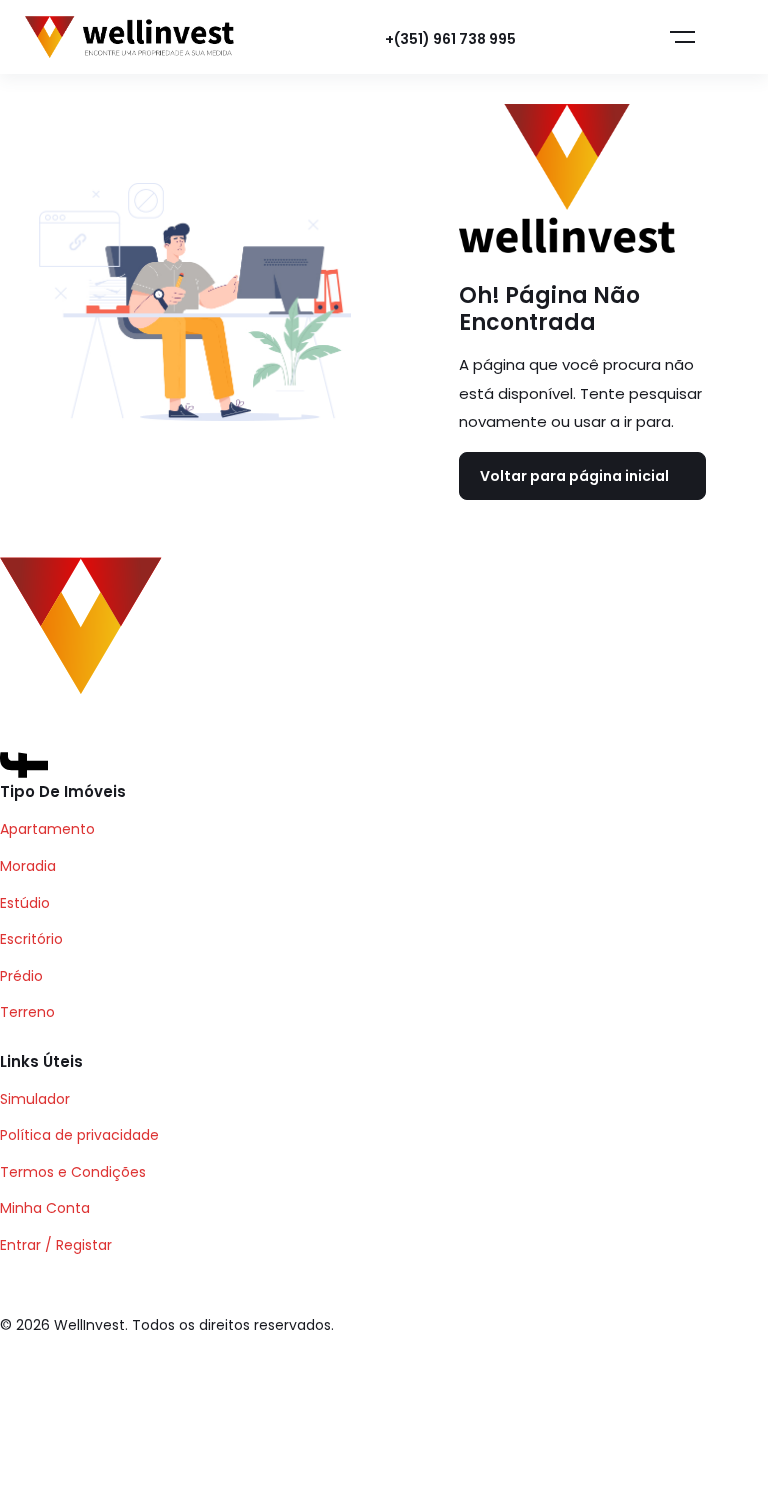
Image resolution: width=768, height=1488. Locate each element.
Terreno (27, 1012)
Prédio (21, 976)
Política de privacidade (79, 1135)
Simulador (35, 1099)
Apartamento (47, 829)
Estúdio (25, 903)
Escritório (31, 939)
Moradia (28, 866)
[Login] (578, 38)
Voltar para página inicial (574, 476)
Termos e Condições (73, 1172)
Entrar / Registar (56, 1245)
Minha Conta (45, 1208)
